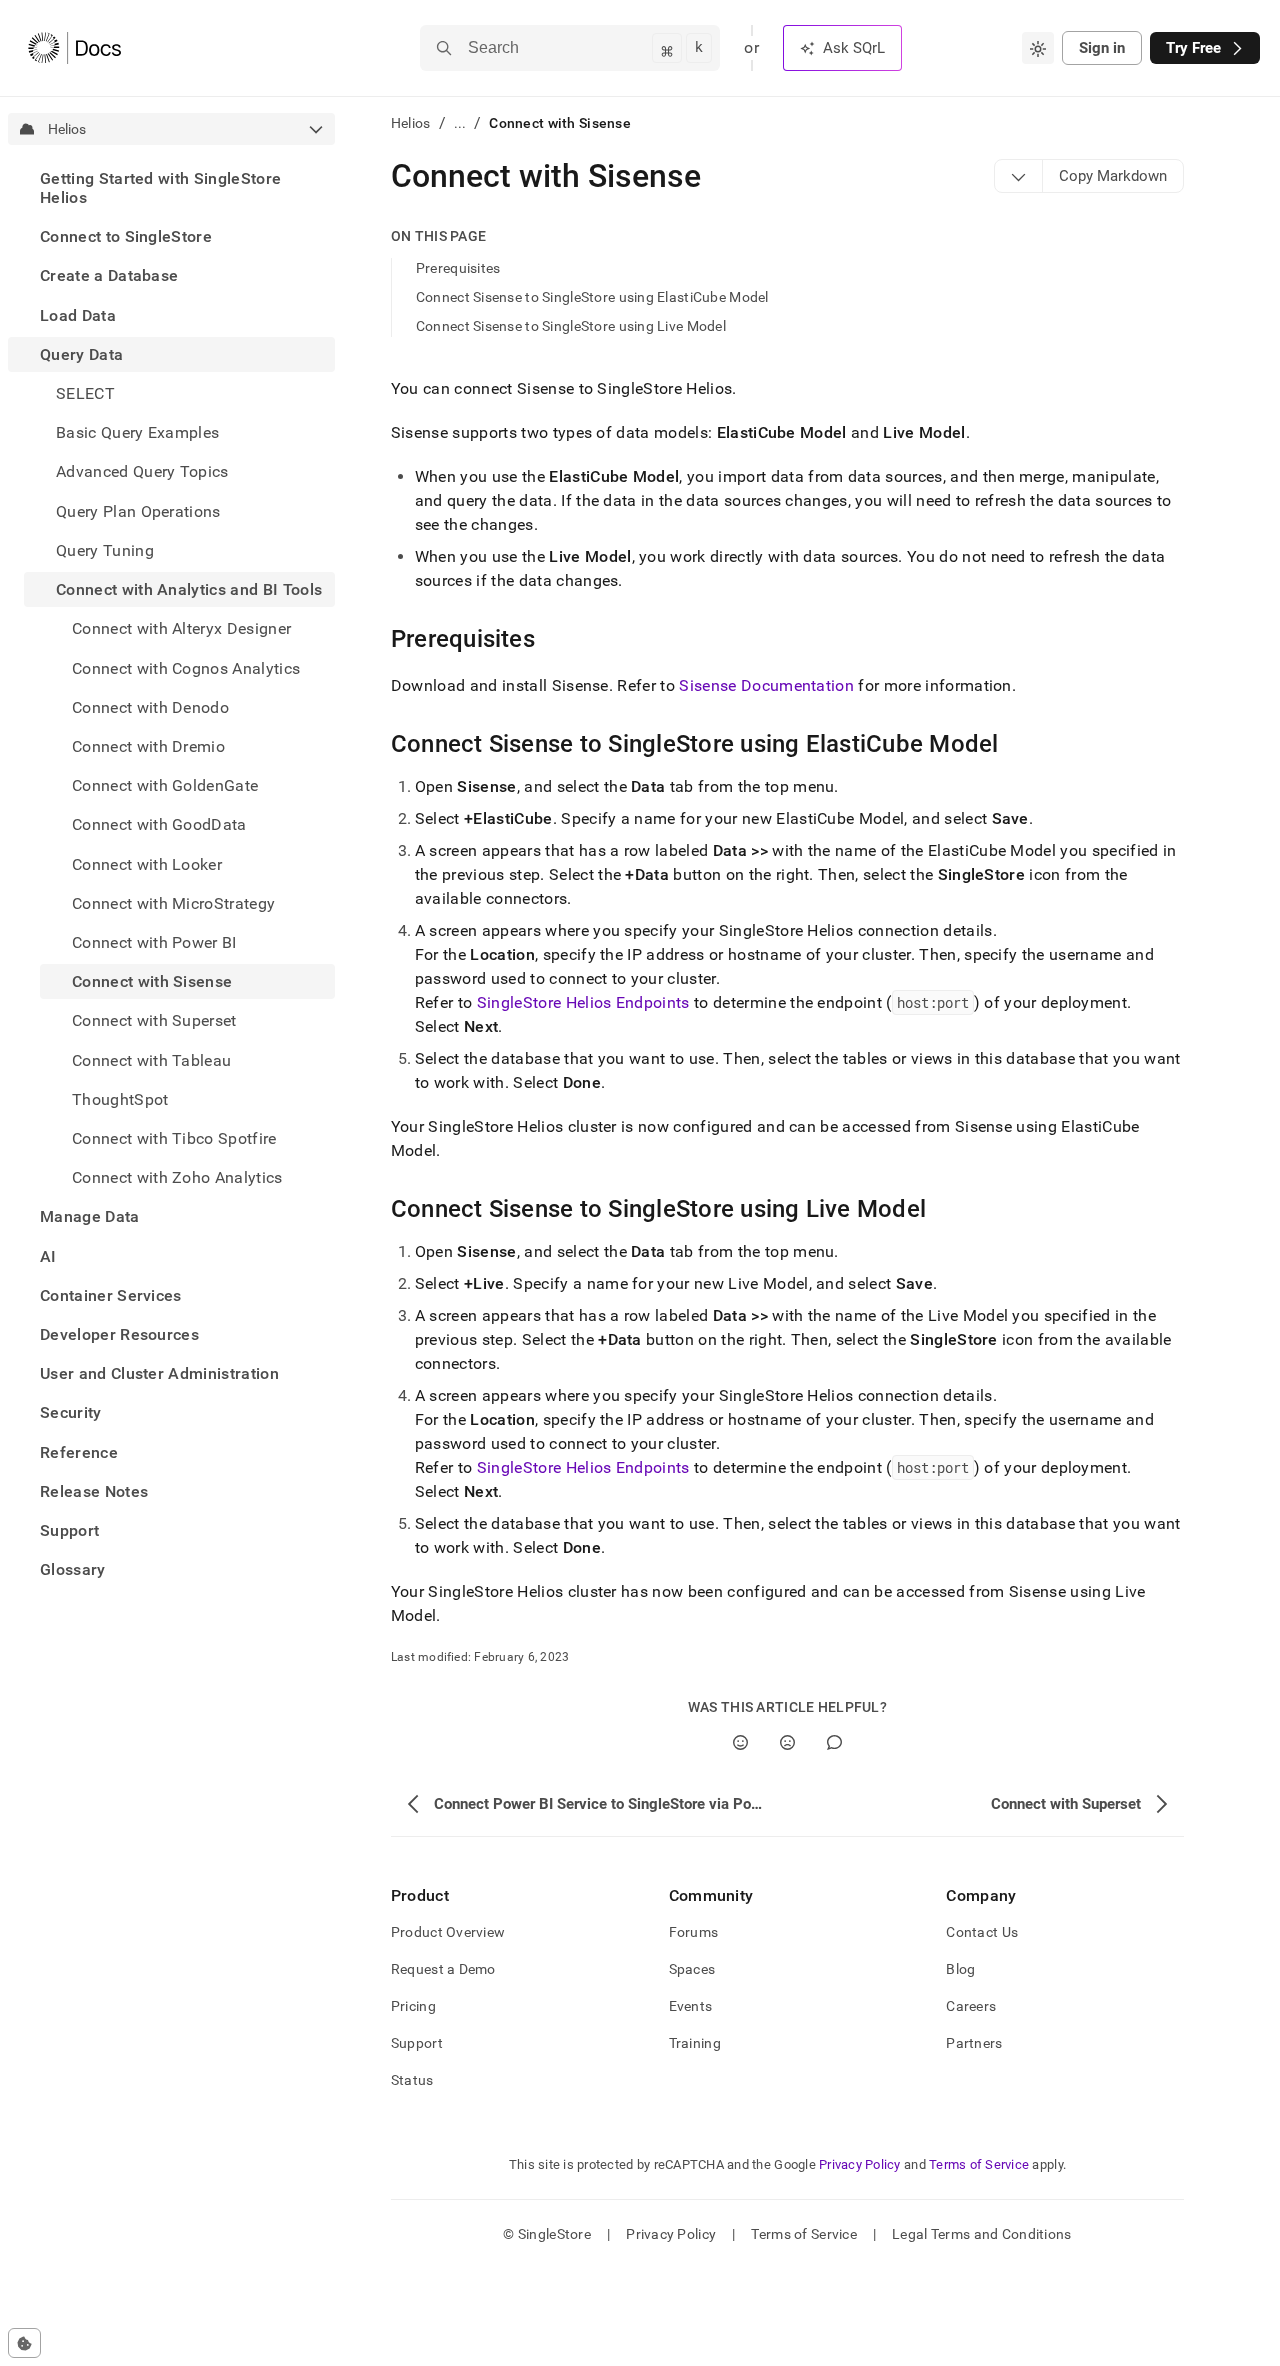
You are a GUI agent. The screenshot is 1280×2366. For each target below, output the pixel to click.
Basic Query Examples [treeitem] (137, 432)
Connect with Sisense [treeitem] (152, 981)
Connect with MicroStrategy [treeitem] (173, 903)
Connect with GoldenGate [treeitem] (165, 785)
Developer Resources (119, 1334)
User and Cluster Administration (159, 1373)
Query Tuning (105, 550)
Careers (971, 2006)
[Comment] (834, 1742)
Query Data (81, 354)
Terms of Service (979, 2164)
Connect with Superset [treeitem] (154, 1020)
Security (71, 1413)
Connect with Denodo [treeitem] (150, 707)
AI (48, 1256)
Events (691, 2006)
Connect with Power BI (154, 942)
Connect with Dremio (148, 746)
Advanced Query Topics (142, 472)
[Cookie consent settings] (24, 2343)
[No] (787, 1742)
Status (412, 2080)
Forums (694, 1932)
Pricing (413, 2006)
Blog (960, 1969)
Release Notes (94, 1491)
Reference (79, 1452)
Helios (411, 123)
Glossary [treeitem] (73, 1569)
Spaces (692, 1969)
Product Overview (448, 1932)
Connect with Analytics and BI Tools (189, 589)
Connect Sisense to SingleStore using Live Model (571, 326)
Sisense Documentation (766, 685)
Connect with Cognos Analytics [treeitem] (186, 668)
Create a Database (109, 276)
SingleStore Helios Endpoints (583, 1002)
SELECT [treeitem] (85, 393)
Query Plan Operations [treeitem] (138, 511)
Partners (974, 2043)
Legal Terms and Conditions (981, 2234)
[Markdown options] (1019, 176)
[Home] (74, 48)
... (460, 123)
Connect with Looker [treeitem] (147, 864)
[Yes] (740, 1742)
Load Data (78, 315)
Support (69, 1530)
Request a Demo (443, 1969)
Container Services (111, 1295)
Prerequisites (458, 268)
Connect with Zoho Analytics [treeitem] (177, 1177)
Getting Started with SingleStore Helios (160, 188)
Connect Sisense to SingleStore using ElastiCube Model (592, 297)
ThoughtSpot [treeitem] (120, 1099)
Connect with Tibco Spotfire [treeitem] (174, 1138)
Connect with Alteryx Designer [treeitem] (181, 628)
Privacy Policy (860, 2164)
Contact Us (982, 1932)
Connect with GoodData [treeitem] (159, 824)
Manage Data (90, 1216)
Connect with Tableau (151, 1060)
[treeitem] (171, 188)
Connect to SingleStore (126, 236)
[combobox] (1038, 48)
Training (695, 2043)
